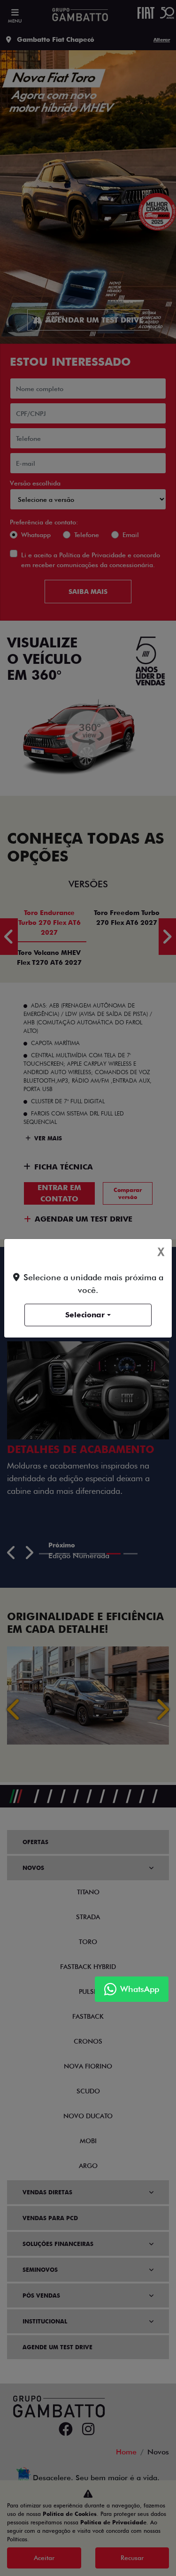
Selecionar (85, 1315)
